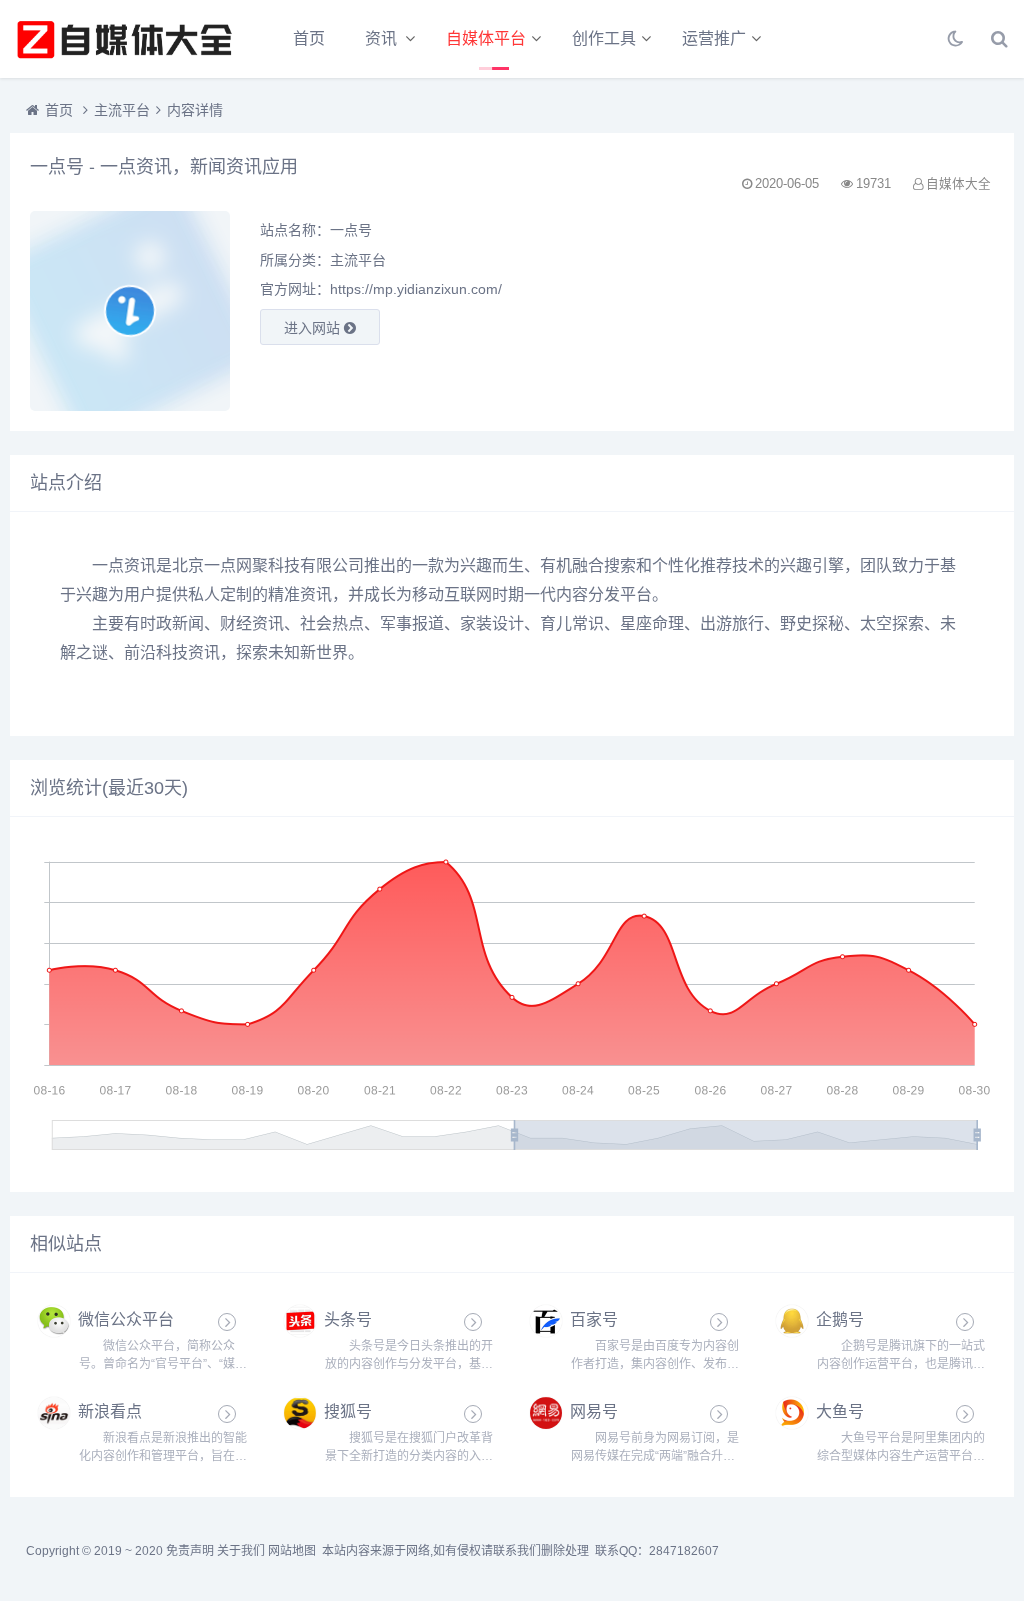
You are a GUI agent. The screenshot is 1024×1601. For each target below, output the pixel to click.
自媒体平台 (486, 38)
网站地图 (292, 1551)
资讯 (381, 38)
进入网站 (314, 328)
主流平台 (122, 110)
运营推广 (714, 38)
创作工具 (604, 38)
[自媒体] (125, 39)
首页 (309, 38)
